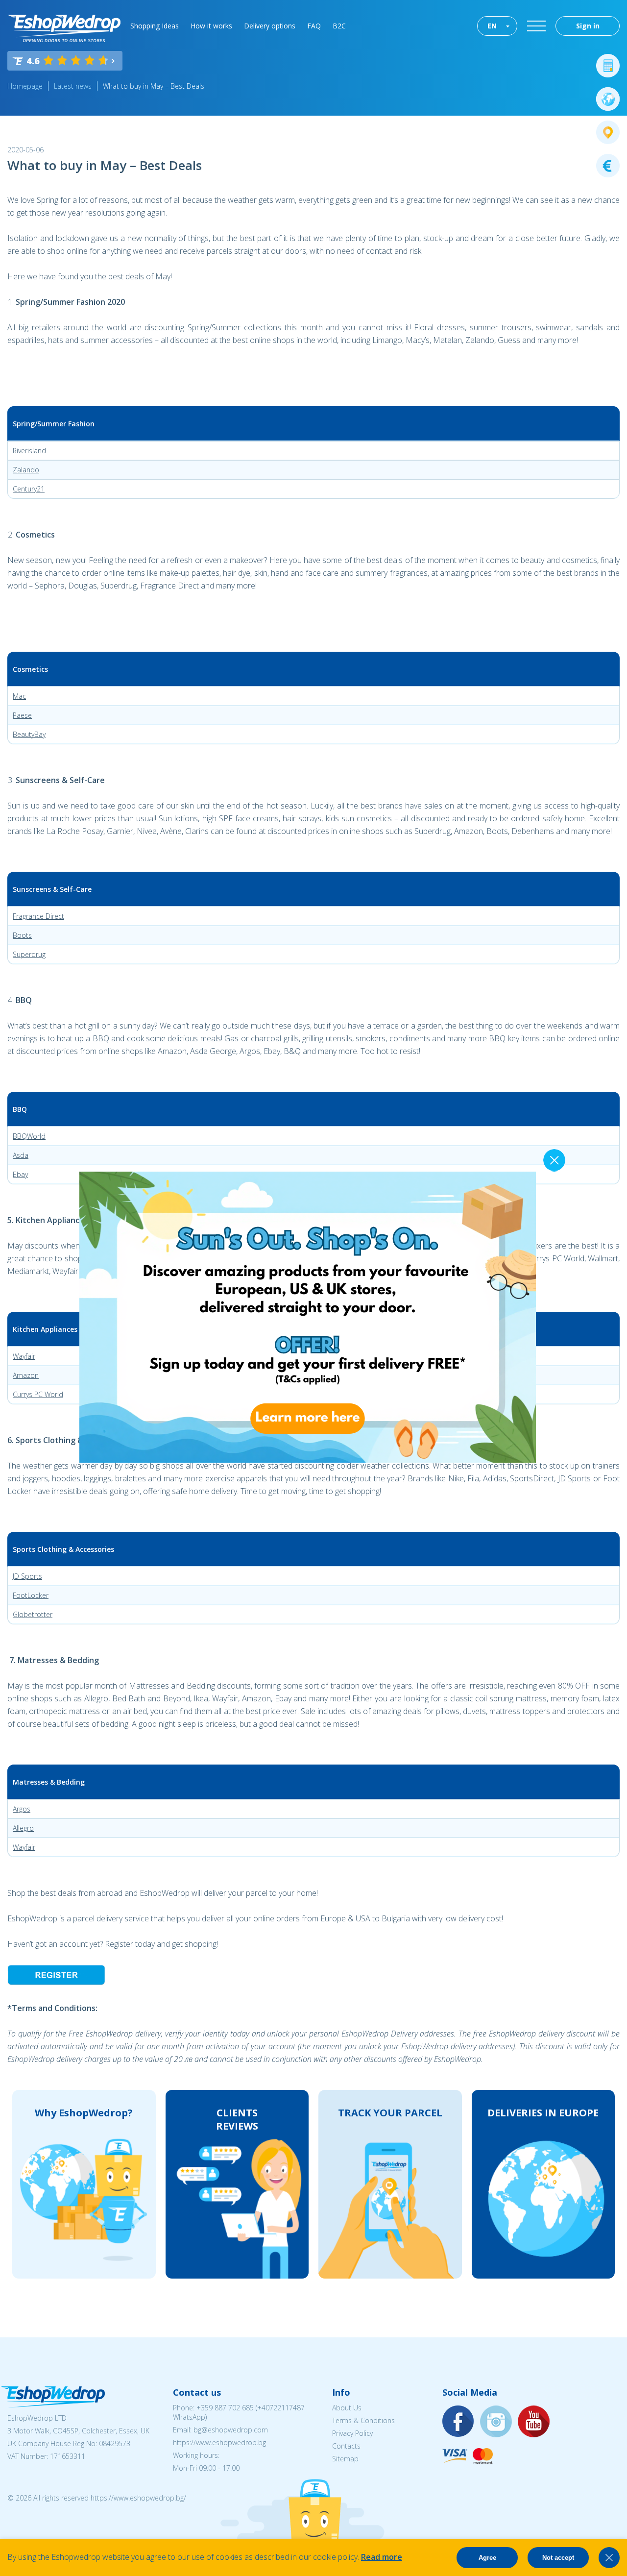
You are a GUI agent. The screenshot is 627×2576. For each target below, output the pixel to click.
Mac (19, 696)
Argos (22, 1809)
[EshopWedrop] (64, 28)
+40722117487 (281, 2408)
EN (492, 26)
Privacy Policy (352, 2433)
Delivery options (270, 26)
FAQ (314, 26)
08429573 (115, 2443)
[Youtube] (534, 2422)
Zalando (26, 470)
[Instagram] (496, 2422)
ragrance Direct (40, 916)
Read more (382, 2557)
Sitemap (345, 2459)
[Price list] (608, 166)
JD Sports (27, 1576)
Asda (21, 1155)
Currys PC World (38, 1394)
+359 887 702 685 (225, 2408)
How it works (211, 26)
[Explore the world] (608, 99)
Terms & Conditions (363, 2420)
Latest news (73, 86)
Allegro (23, 1828)
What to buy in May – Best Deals (154, 86)
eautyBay (31, 734)
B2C (339, 26)
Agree (487, 2558)
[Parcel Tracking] (608, 132)
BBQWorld (29, 1136)
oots (24, 935)
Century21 (29, 489)
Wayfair (24, 1356)
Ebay (20, 1174)
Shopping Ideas (155, 26)
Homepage (25, 86)
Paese (22, 715)
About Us (347, 2408)
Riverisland (29, 451)
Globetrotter (33, 1614)
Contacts (346, 2446)
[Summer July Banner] (20, 2522)
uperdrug (31, 954)
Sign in (588, 26)
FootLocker (31, 1595)
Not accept (558, 2558)
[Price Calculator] (608, 66)
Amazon (26, 1375)
